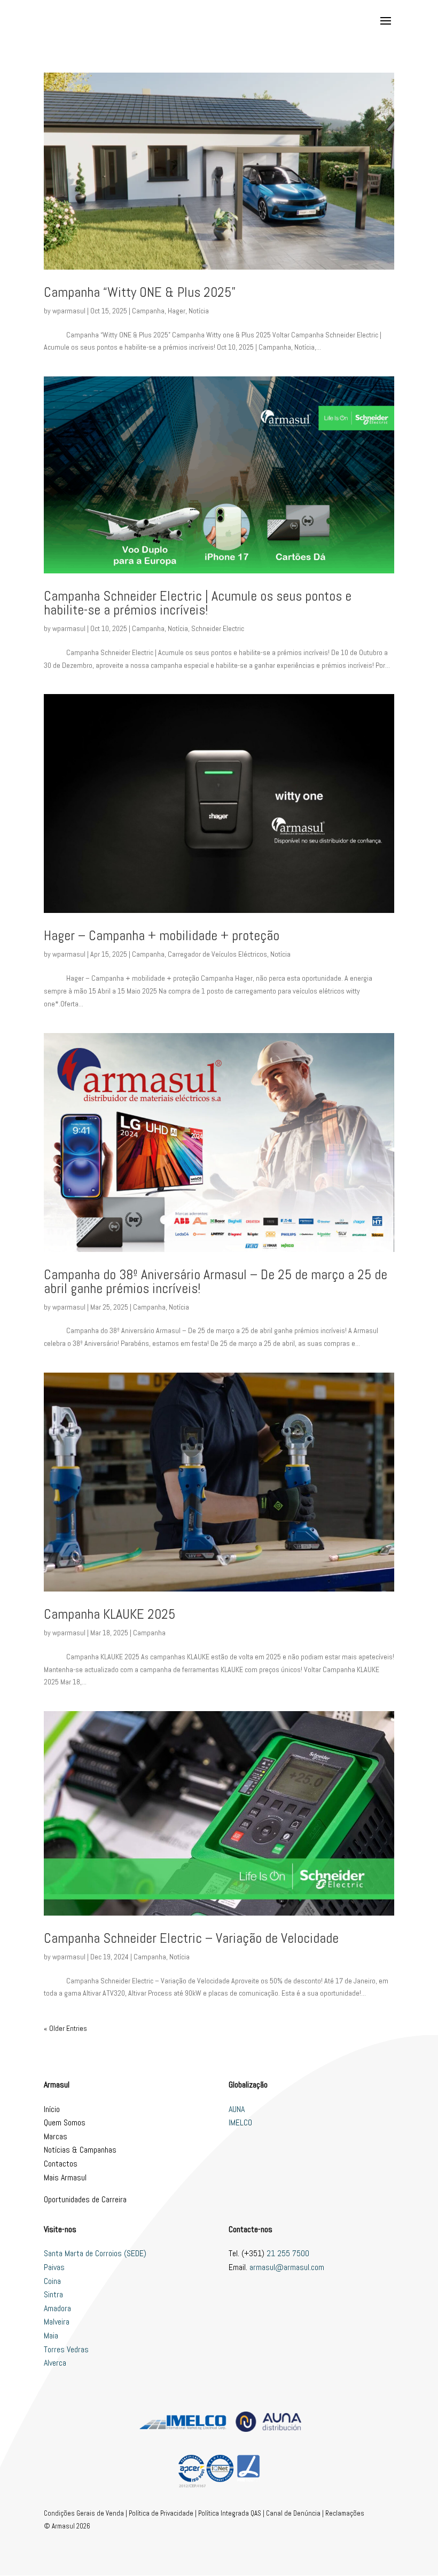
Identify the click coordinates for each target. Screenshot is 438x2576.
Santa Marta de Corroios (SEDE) (95, 2253)
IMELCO (240, 2122)
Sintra (53, 2294)
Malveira (57, 2322)
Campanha (148, 311)
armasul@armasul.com (287, 2267)
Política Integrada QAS (230, 2513)
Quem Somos (65, 2122)
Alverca (55, 2363)
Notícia (199, 311)
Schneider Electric (218, 628)
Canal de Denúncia (293, 2513)
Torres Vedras (66, 2349)
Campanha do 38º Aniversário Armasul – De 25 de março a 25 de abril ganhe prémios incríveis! (216, 1282)
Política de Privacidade (161, 2513)
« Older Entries (65, 2028)
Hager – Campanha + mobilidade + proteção (162, 936)
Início (52, 2109)
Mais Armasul (65, 2177)
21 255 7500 (288, 2253)
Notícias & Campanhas (80, 2150)
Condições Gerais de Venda (84, 2513)
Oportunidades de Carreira (85, 2199)
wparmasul (69, 311)
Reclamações (345, 2513)
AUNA (237, 2109)
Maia (51, 2335)
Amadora (57, 2308)
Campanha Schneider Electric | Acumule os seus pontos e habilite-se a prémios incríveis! (198, 603)
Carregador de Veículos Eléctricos (217, 954)
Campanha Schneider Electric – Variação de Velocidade (191, 1938)
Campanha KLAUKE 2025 (109, 1614)
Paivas (54, 2267)
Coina (52, 2281)
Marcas (56, 2136)
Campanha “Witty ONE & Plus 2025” (140, 292)
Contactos (61, 2164)
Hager (177, 311)
